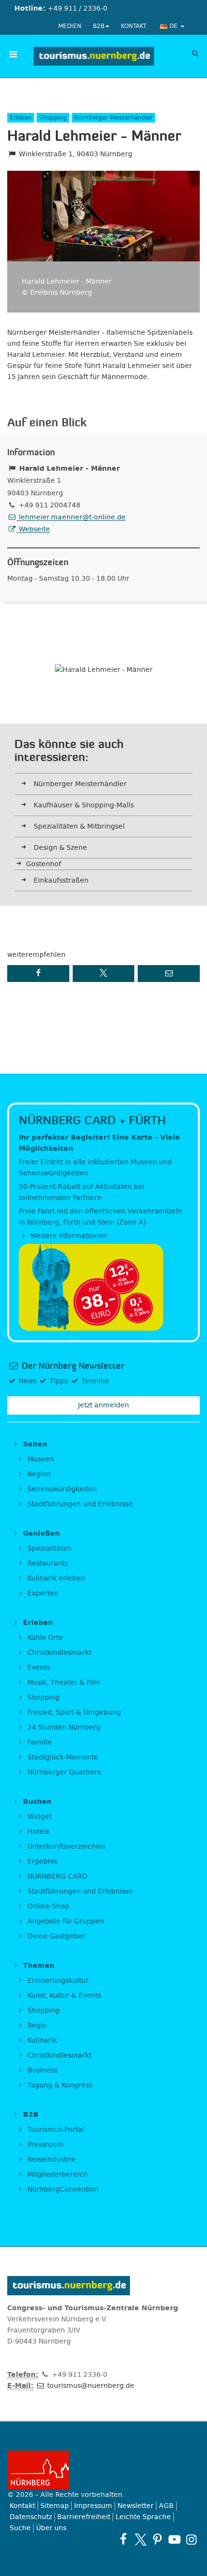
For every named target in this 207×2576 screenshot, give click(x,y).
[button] (38, 974)
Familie (39, 1742)
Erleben (37, 1623)
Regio (36, 2025)
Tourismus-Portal (55, 2130)
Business (41, 2070)
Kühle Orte (44, 1638)
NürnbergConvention (62, 2189)
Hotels (37, 1832)
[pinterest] (157, 2540)
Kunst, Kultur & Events (63, 1996)
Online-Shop (47, 1906)
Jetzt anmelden (103, 1405)
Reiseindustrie (51, 2160)
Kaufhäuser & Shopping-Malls (84, 805)
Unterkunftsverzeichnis (65, 1847)
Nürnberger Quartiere (64, 1772)
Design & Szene (60, 848)
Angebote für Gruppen (65, 1921)
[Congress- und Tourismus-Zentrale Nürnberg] (94, 56)
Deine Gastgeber (55, 1936)
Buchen (36, 1802)
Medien (70, 26)
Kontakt (134, 26)
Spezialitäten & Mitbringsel (79, 826)
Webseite (33, 529)
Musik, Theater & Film (63, 1683)
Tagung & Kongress (59, 2085)
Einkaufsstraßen (61, 880)
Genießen (40, 1533)
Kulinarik (41, 2040)
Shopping (43, 1697)
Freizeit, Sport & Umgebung (73, 1712)
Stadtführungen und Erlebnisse (79, 1504)
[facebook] (123, 2540)
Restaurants (47, 1563)
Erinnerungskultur (57, 1981)
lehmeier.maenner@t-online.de (71, 517)
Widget (39, 1817)
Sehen (34, 1444)
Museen (40, 1459)
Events (38, 1668)
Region (38, 1474)
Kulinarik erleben (55, 1578)
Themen (38, 1966)
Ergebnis (41, 1861)
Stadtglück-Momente (62, 1757)
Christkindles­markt (58, 2055)
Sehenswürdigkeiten (61, 1489)
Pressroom (45, 2145)
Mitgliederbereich (57, 2174)
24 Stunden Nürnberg (63, 1727)
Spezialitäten (49, 1548)
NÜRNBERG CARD (57, 1876)
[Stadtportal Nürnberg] (103, 2470)
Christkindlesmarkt (58, 1653)
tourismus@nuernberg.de (90, 2386)
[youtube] (175, 2540)
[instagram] (191, 2540)
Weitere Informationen (68, 1236)
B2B (99, 26)
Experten (42, 1593)
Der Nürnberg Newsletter (72, 1366)
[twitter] (140, 2540)
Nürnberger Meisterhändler (80, 784)
